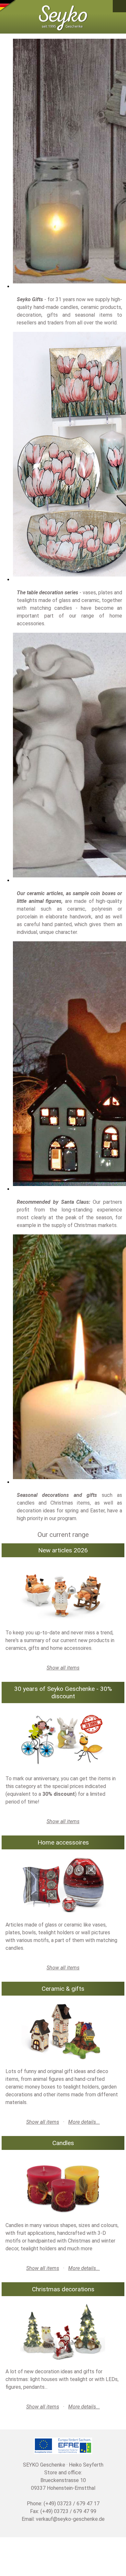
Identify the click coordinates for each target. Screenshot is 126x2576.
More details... (84, 2122)
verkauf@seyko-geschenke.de (70, 2519)
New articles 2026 (63, 1550)
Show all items (63, 1668)
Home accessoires (63, 1842)
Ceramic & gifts (63, 1989)
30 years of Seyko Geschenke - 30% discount (63, 1692)
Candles (63, 2143)
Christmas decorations (63, 2289)
